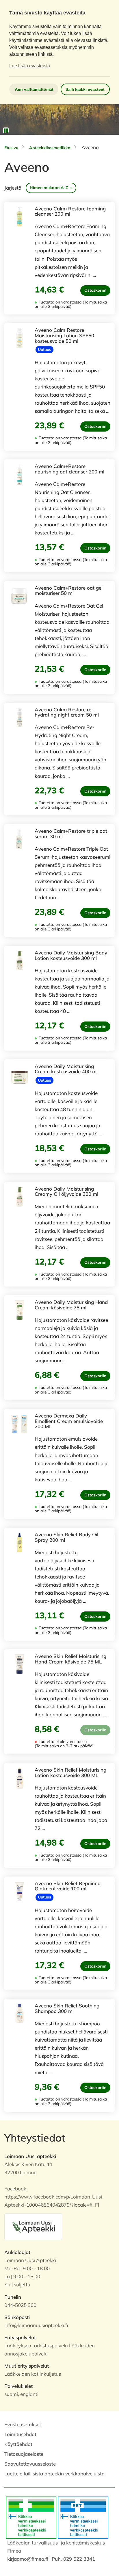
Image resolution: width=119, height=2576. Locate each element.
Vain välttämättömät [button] (34, 89)
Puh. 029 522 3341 (73, 2559)
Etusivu (11, 148)
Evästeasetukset (23, 2424)
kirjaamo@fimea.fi (28, 2559)
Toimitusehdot (20, 2434)
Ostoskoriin (95, 290)
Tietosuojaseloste (24, 2454)
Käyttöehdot (18, 2444)
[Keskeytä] (6, 130)
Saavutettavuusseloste (30, 2464)
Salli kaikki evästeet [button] (85, 89)
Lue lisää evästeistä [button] (30, 66)
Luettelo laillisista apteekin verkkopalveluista (54, 2474)
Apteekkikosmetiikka (50, 148)
